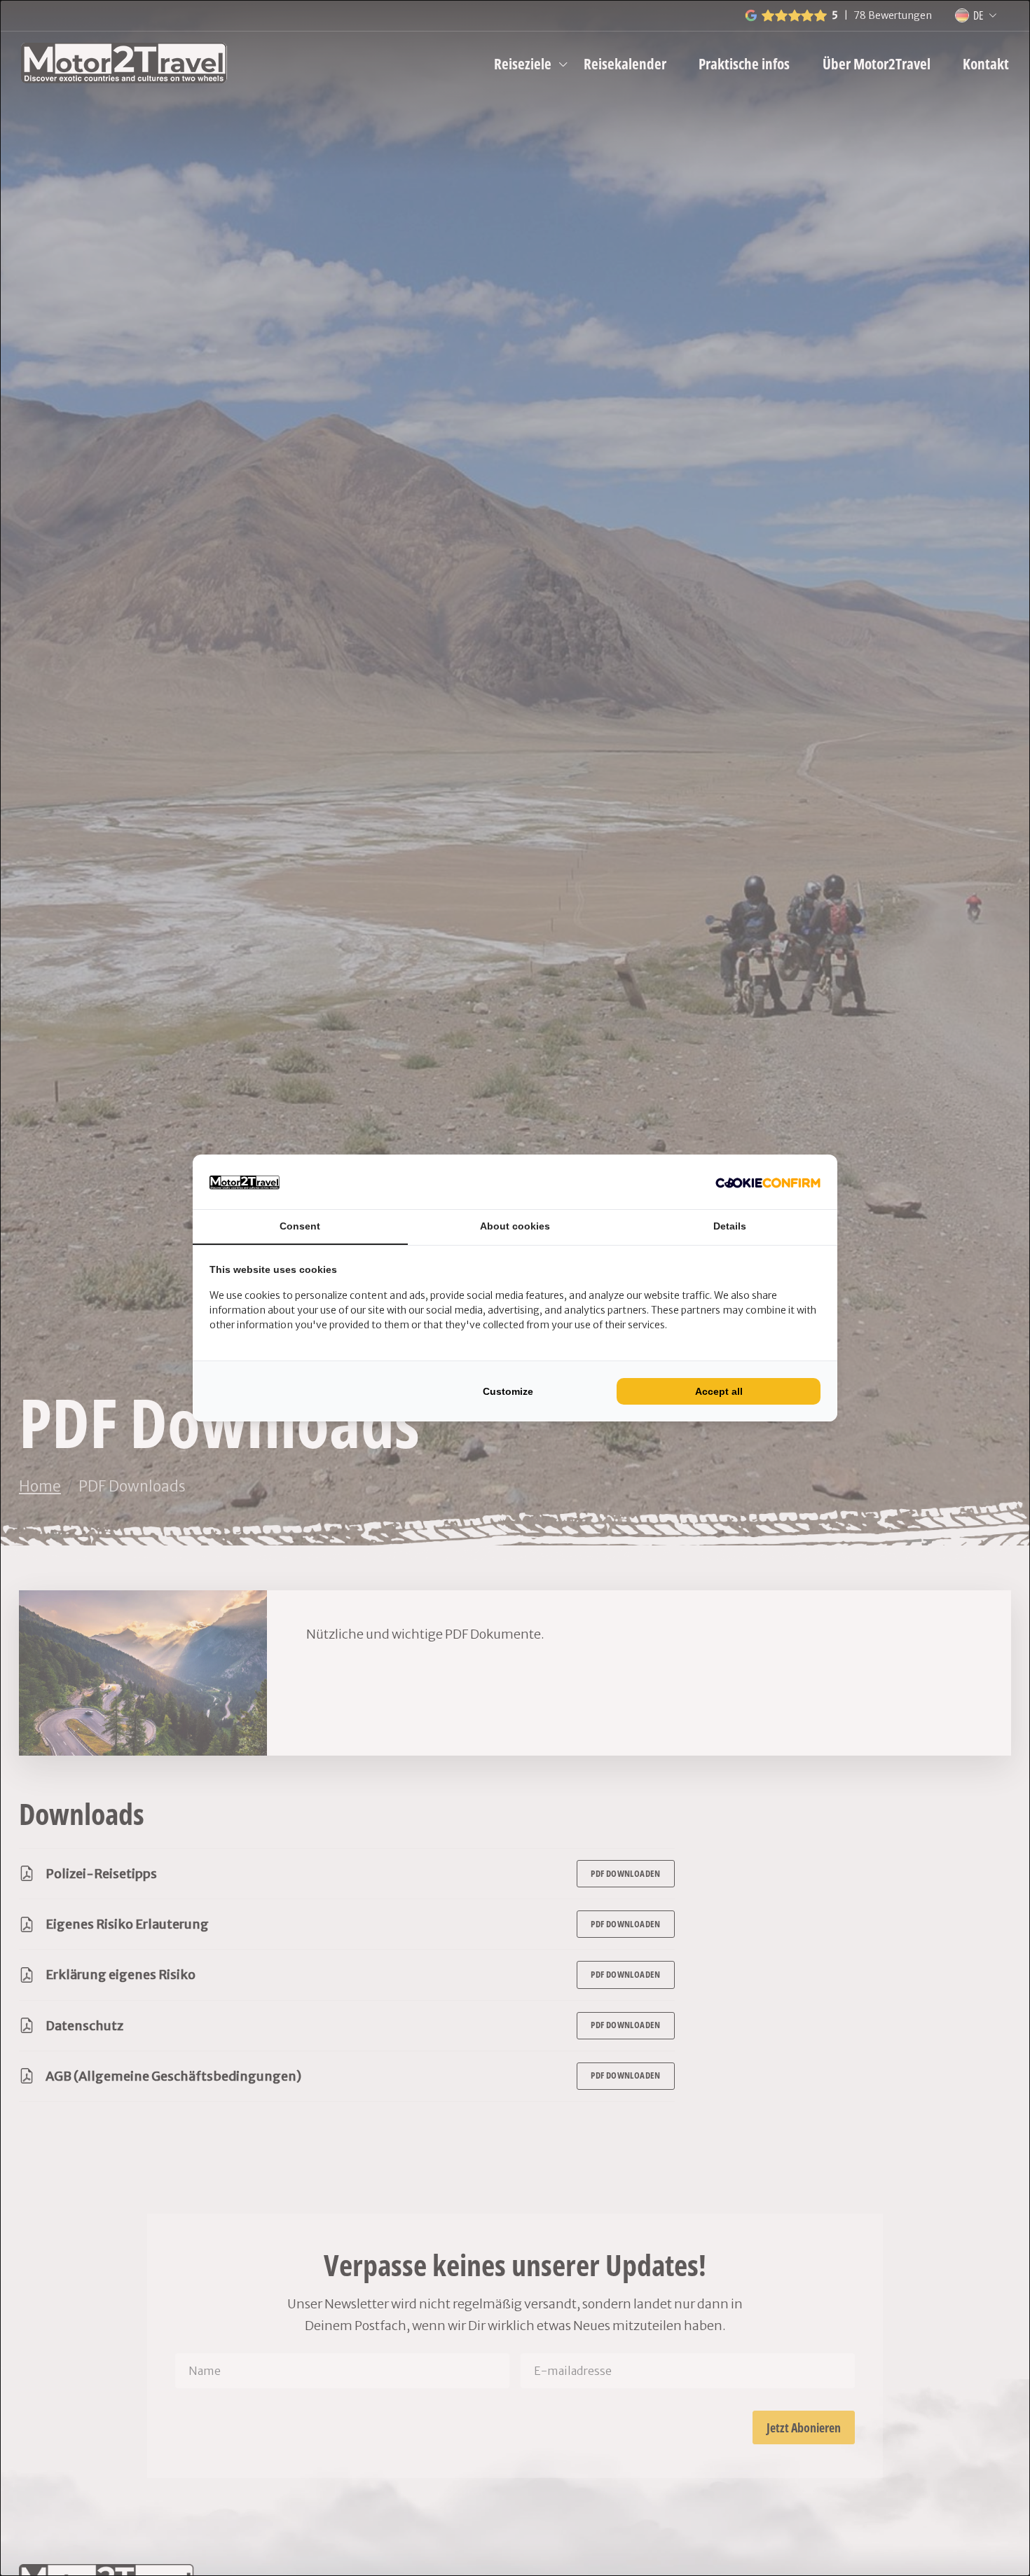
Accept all (719, 1391)
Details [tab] (730, 1226)
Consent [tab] (300, 1226)
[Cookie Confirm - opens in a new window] (768, 1182)
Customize (508, 1391)
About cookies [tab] (515, 1226)
